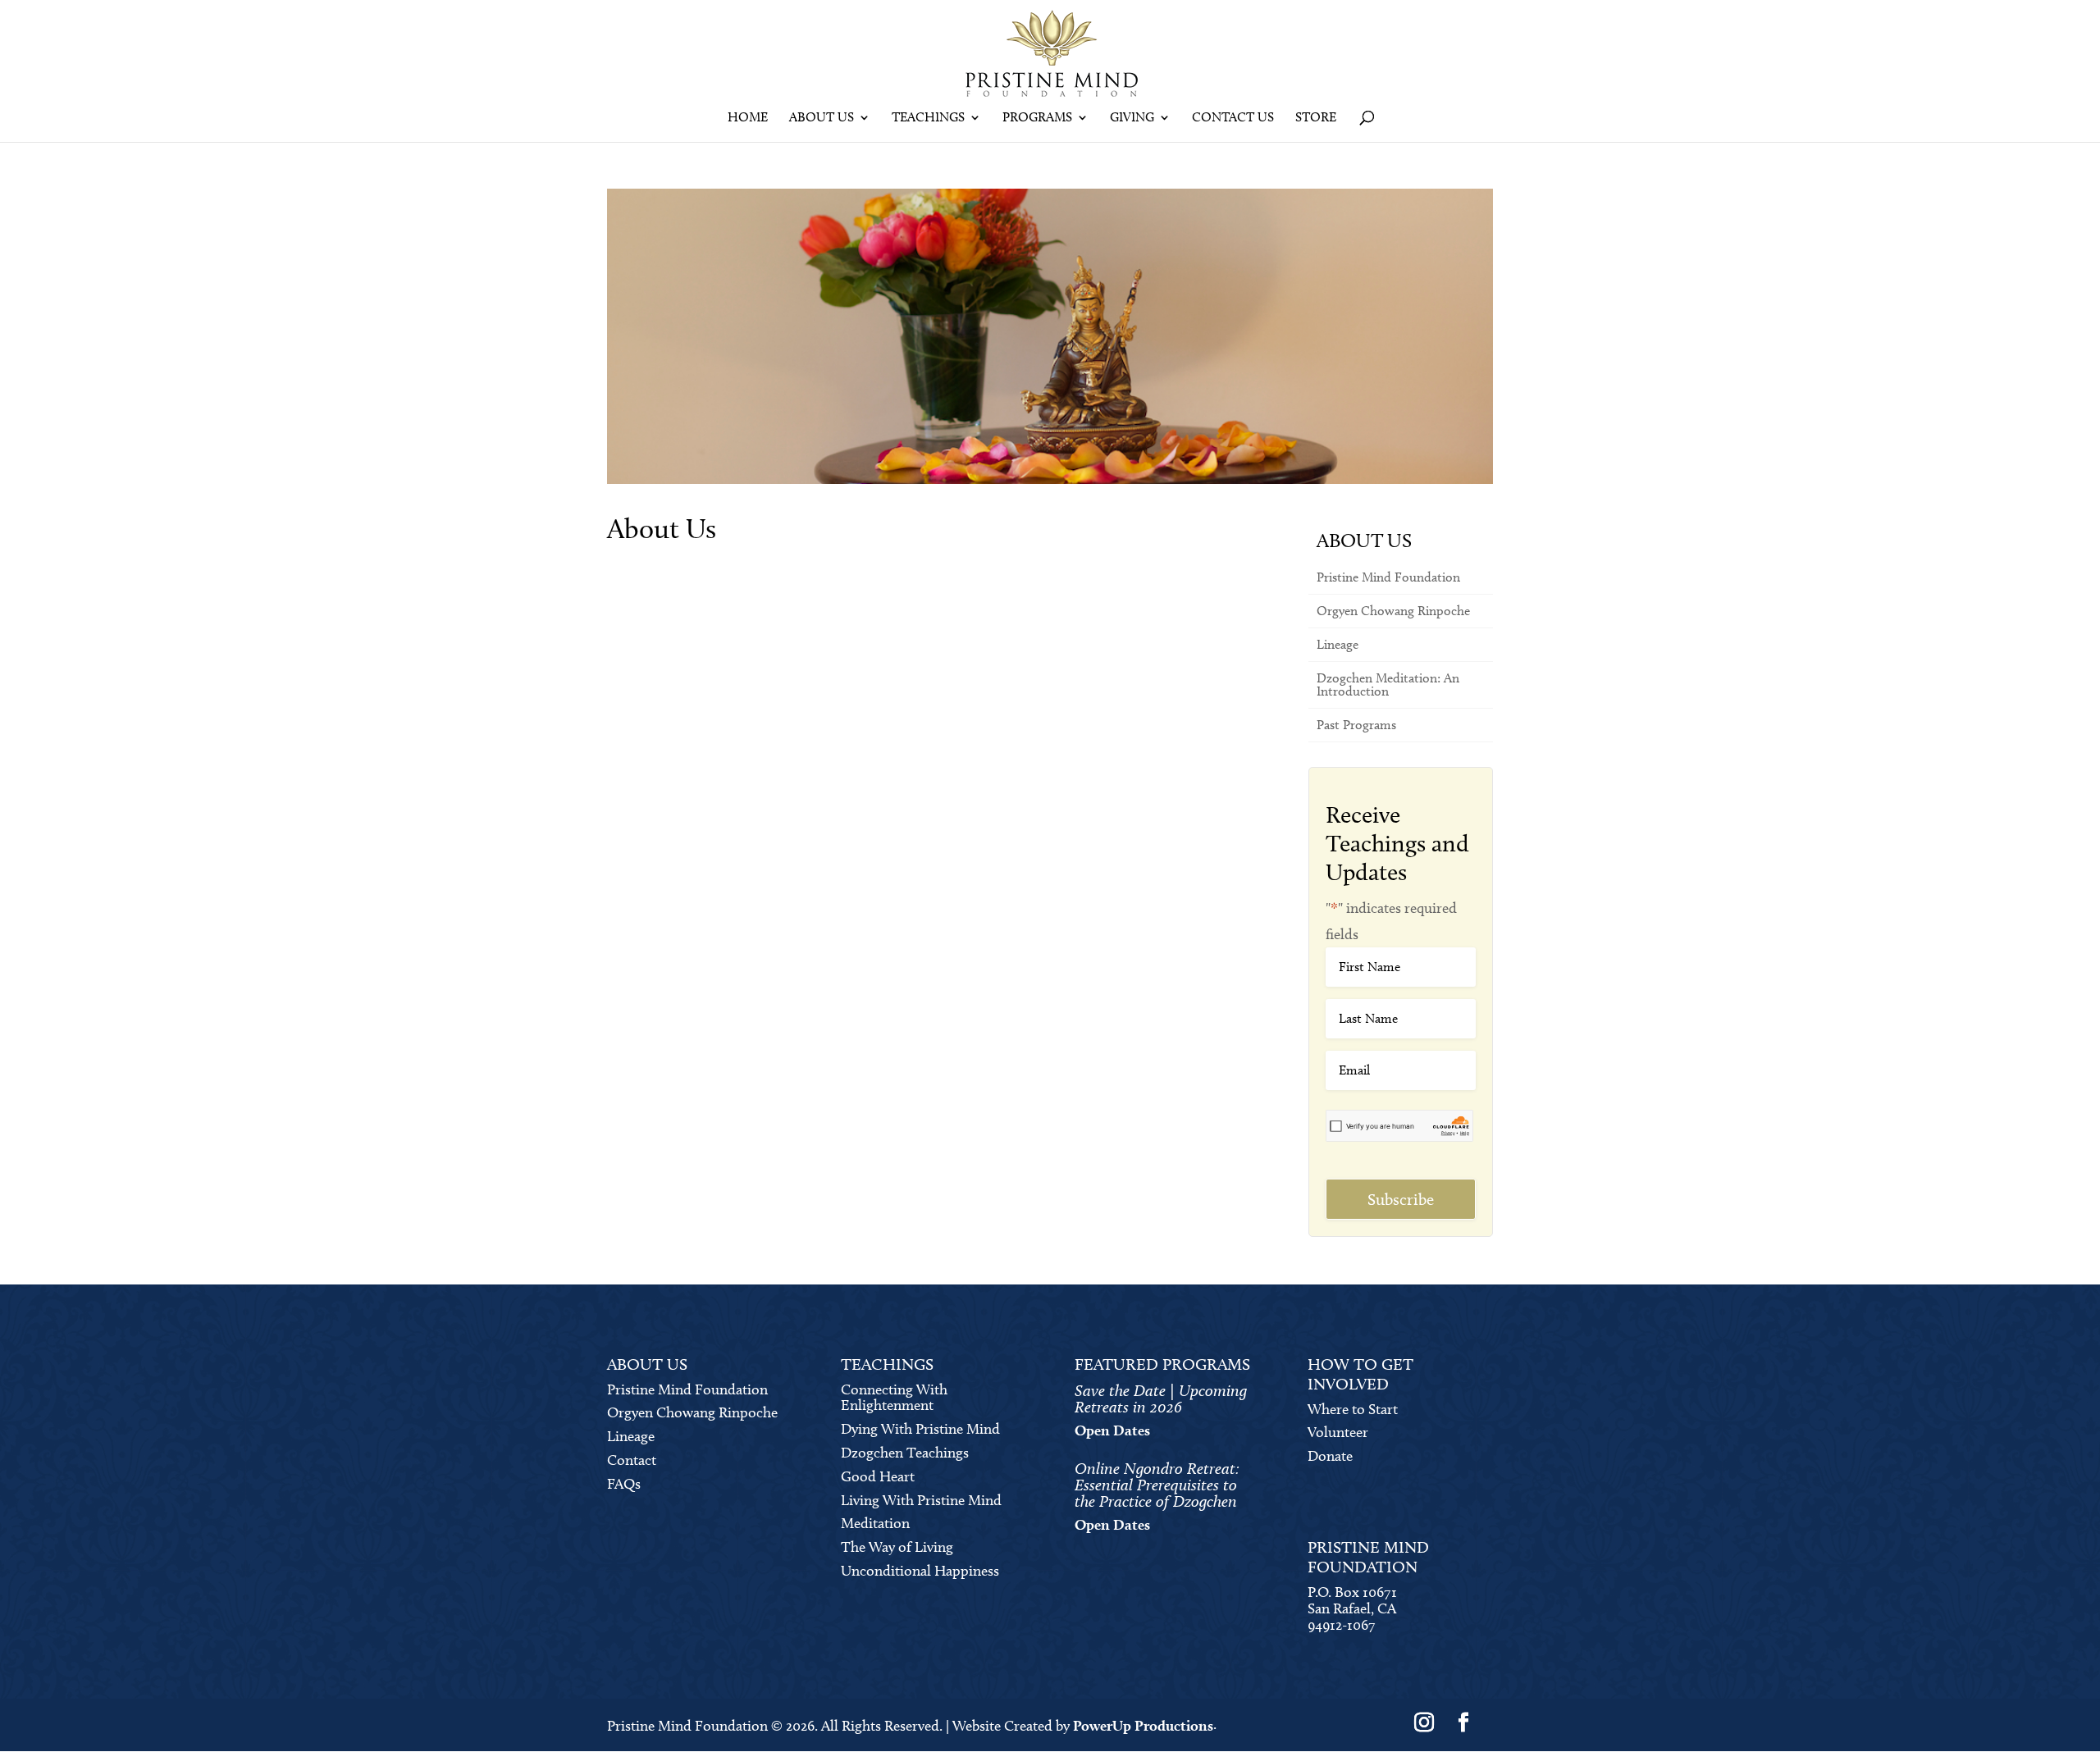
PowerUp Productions (1143, 1725)
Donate (1330, 1456)
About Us (822, 118)
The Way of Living (897, 1547)
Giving (1132, 118)
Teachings (928, 118)
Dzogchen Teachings (905, 1453)
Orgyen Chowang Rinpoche (1393, 611)
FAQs (624, 1484)
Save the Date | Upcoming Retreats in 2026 (1161, 1398)
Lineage (1338, 644)
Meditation (875, 1523)
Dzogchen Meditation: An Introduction (1388, 684)
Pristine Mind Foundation (1388, 577)
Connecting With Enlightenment (894, 1398)
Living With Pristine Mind (921, 1500)
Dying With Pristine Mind (920, 1429)
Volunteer (1338, 1432)
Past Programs (1356, 725)
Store (1316, 118)
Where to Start (1353, 1409)
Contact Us (1233, 118)
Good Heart (878, 1476)
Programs (1037, 118)
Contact (632, 1460)
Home (748, 118)
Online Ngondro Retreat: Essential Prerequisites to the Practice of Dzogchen (1157, 1485)
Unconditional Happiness (920, 1571)
